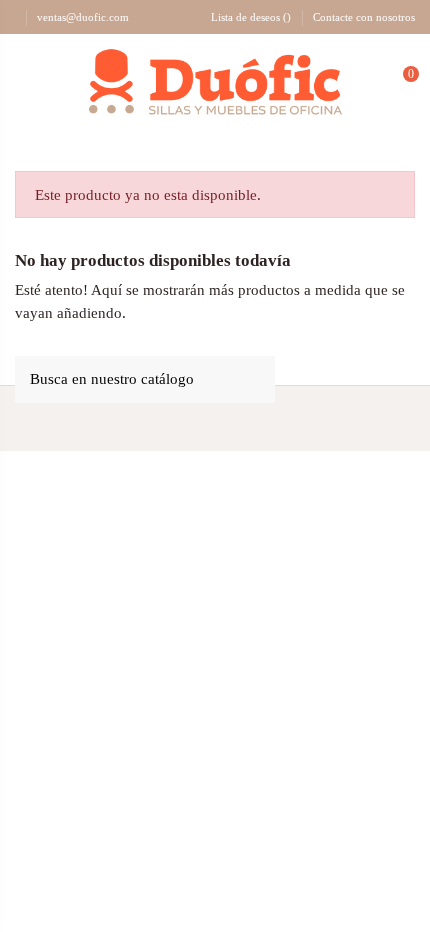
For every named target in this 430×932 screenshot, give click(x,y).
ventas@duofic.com (83, 17)
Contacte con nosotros (364, 17)
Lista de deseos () (251, 17)
